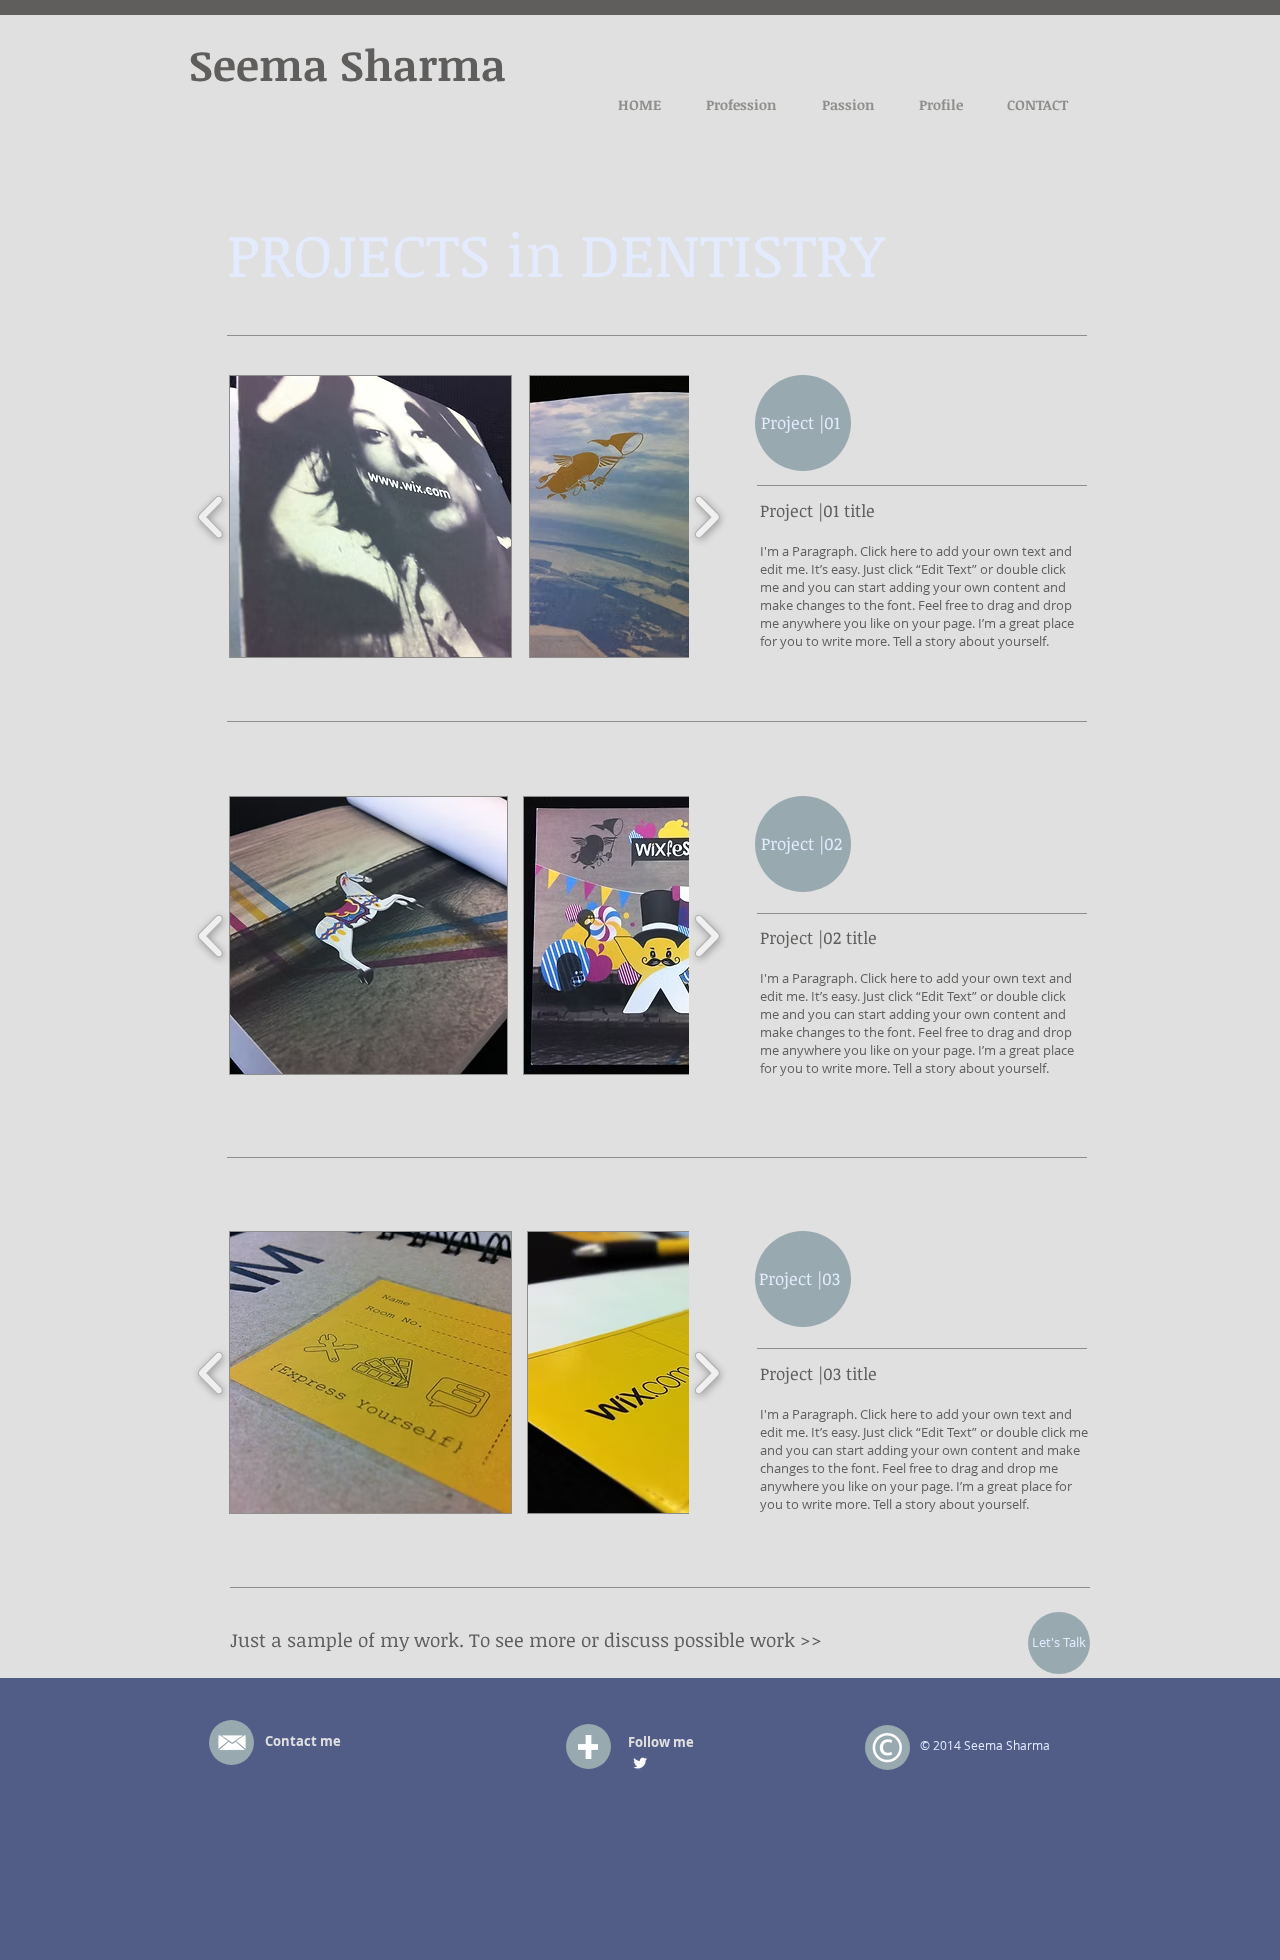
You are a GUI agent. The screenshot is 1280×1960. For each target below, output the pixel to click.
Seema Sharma (347, 64)
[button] (370, 516)
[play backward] (211, 517)
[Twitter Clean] (640, 1763)
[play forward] (706, 517)
